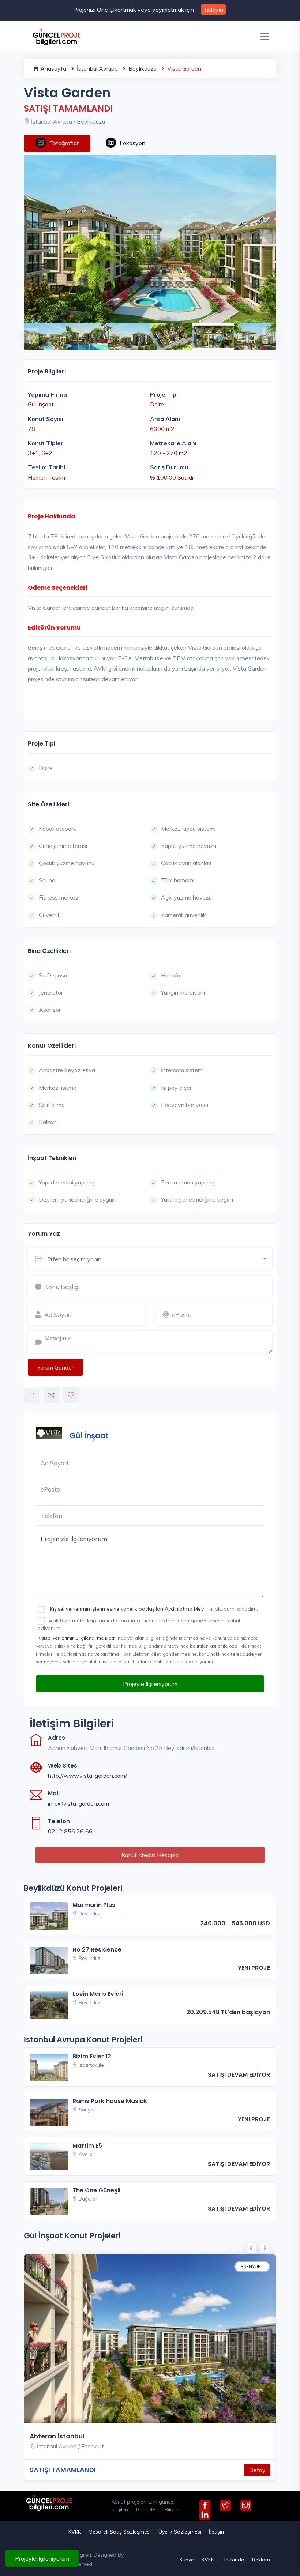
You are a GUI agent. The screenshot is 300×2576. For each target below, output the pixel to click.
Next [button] (265, 332)
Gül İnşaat (89, 1436)
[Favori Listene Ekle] (71, 1395)
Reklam (261, 2560)
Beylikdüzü (142, 68)
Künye (187, 2560)
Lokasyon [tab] (132, 143)
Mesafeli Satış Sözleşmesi (120, 2532)
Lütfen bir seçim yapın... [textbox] (74, 1259)
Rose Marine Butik (82, 2436)
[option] (150, 239)
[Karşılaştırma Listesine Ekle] (51, 1395)
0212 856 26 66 (70, 1831)
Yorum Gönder (55, 1367)
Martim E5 (87, 2146)
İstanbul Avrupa (97, 68)
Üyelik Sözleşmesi (180, 2532)
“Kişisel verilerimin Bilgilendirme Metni (76, 1638)
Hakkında (233, 2560)
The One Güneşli (96, 2190)
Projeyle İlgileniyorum (150, 1684)
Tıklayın (213, 10)
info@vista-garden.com (78, 1803)
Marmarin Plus (94, 1905)
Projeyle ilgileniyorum (42, 2558)
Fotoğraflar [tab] (64, 143)
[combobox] (158, 1258)
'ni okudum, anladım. (153, 1609)
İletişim (217, 2532)
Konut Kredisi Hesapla (150, 1855)
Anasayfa (52, 68)
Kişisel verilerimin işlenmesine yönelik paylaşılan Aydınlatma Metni (128, 1609)
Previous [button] (27, 332)
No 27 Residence (97, 1950)
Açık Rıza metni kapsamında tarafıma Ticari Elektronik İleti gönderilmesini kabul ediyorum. (139, 1624)
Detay (29, 2470)
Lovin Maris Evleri (98, 1994)
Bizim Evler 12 (92, 2056)
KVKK (75, 2532)
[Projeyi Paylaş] (31, 1396)
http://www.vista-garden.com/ (87, 1776)
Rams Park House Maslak (110, 2101)
